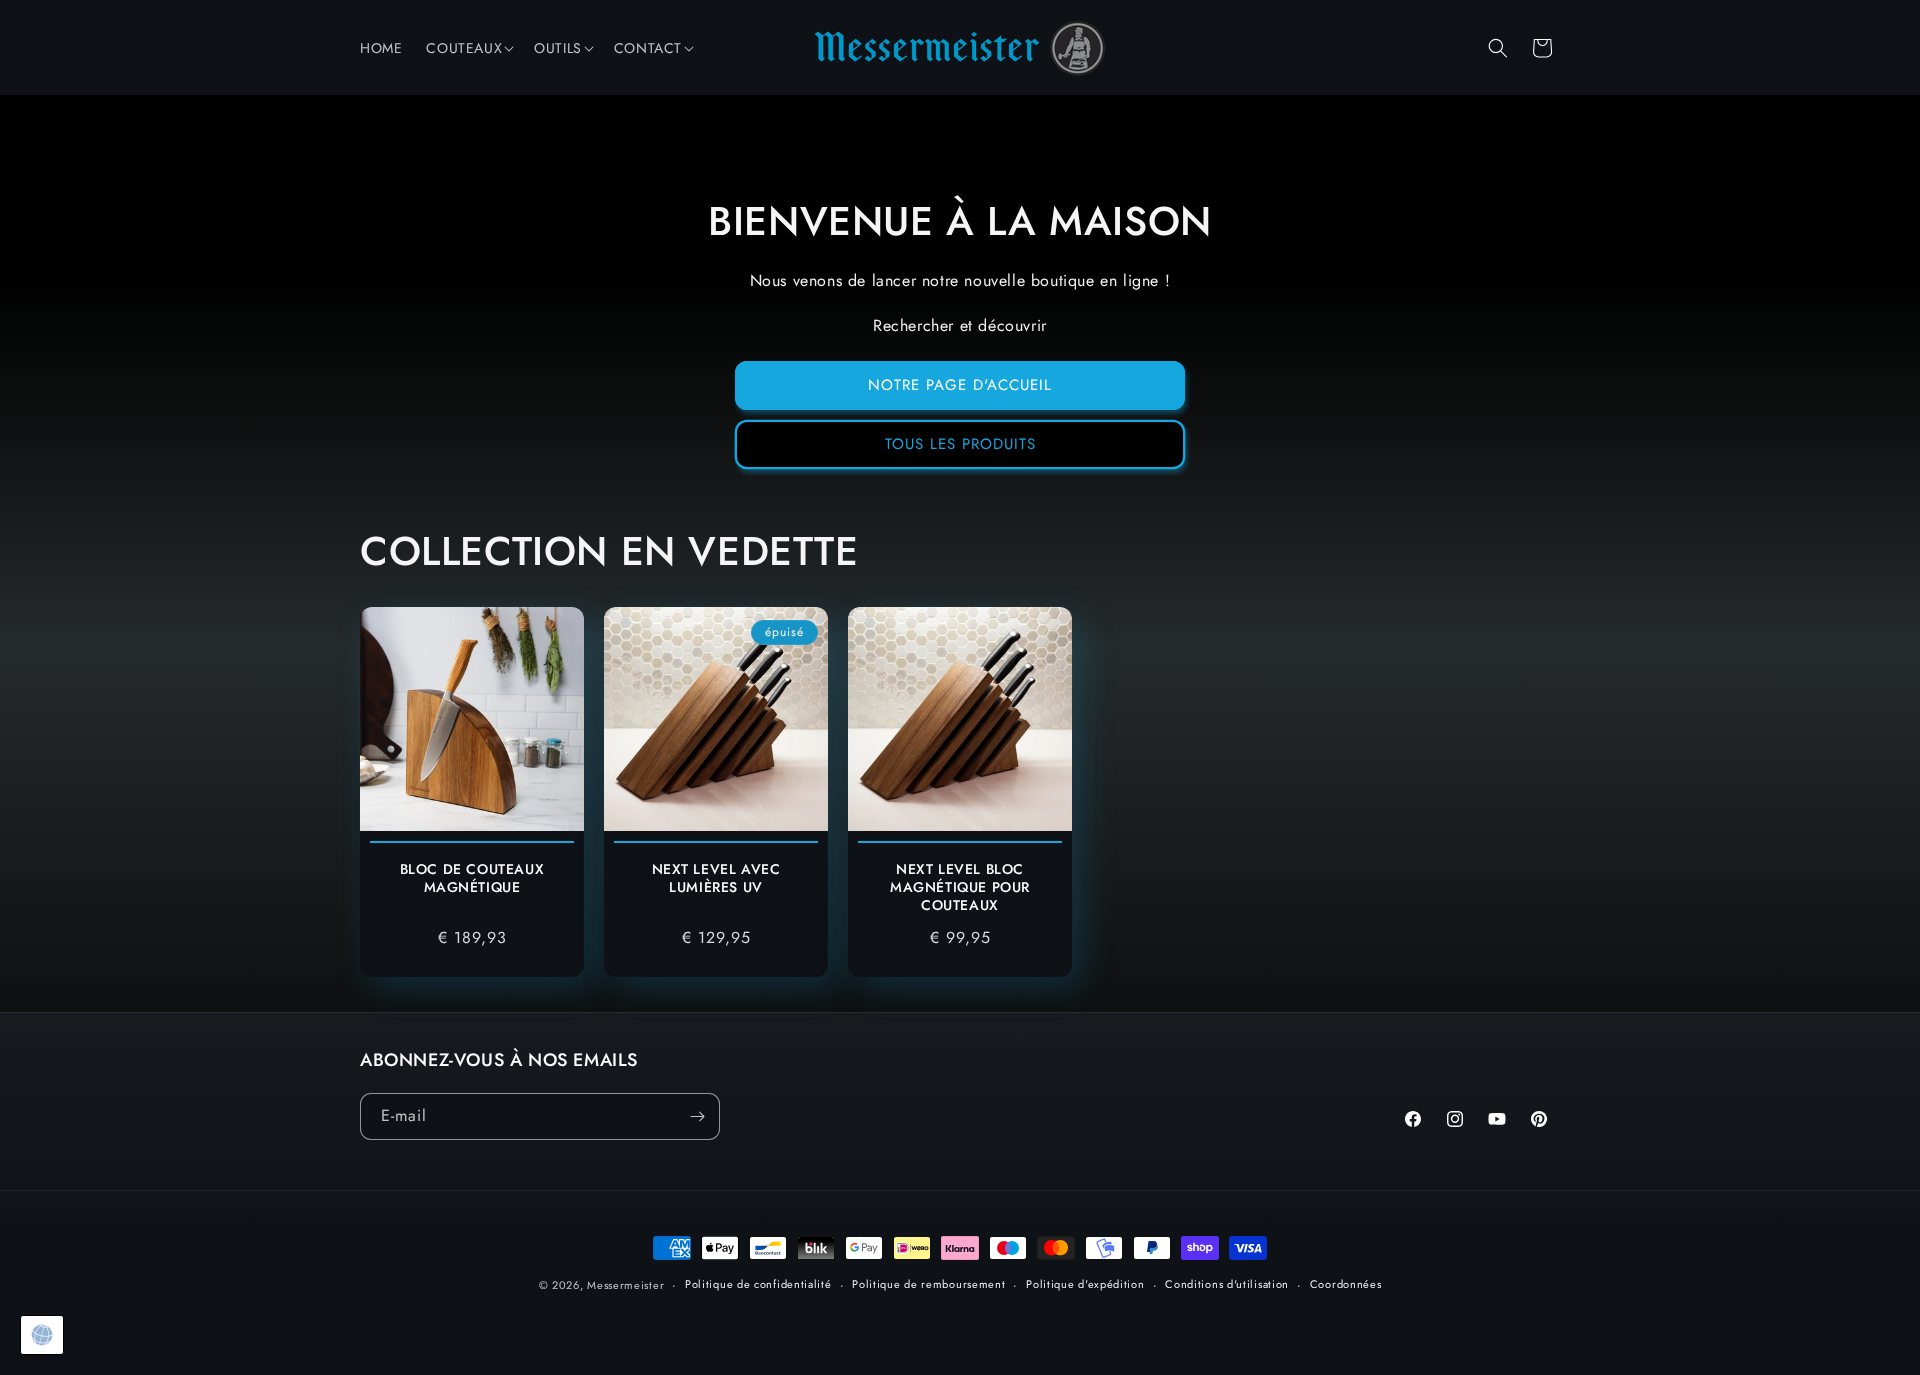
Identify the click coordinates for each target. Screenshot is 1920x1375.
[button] (468, 48)
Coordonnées (1346, 1284)
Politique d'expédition (1085, 1284)
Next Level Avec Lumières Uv (716, 878)
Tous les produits (960, 444)
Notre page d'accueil (960, 385)
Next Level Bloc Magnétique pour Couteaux (960, 887)
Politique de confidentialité (758, 1284)
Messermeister (625, 1285)
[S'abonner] (697, 1116)
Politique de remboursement (928, 1284)
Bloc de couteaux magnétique (472, 878)
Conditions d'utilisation (1227, 1284)
